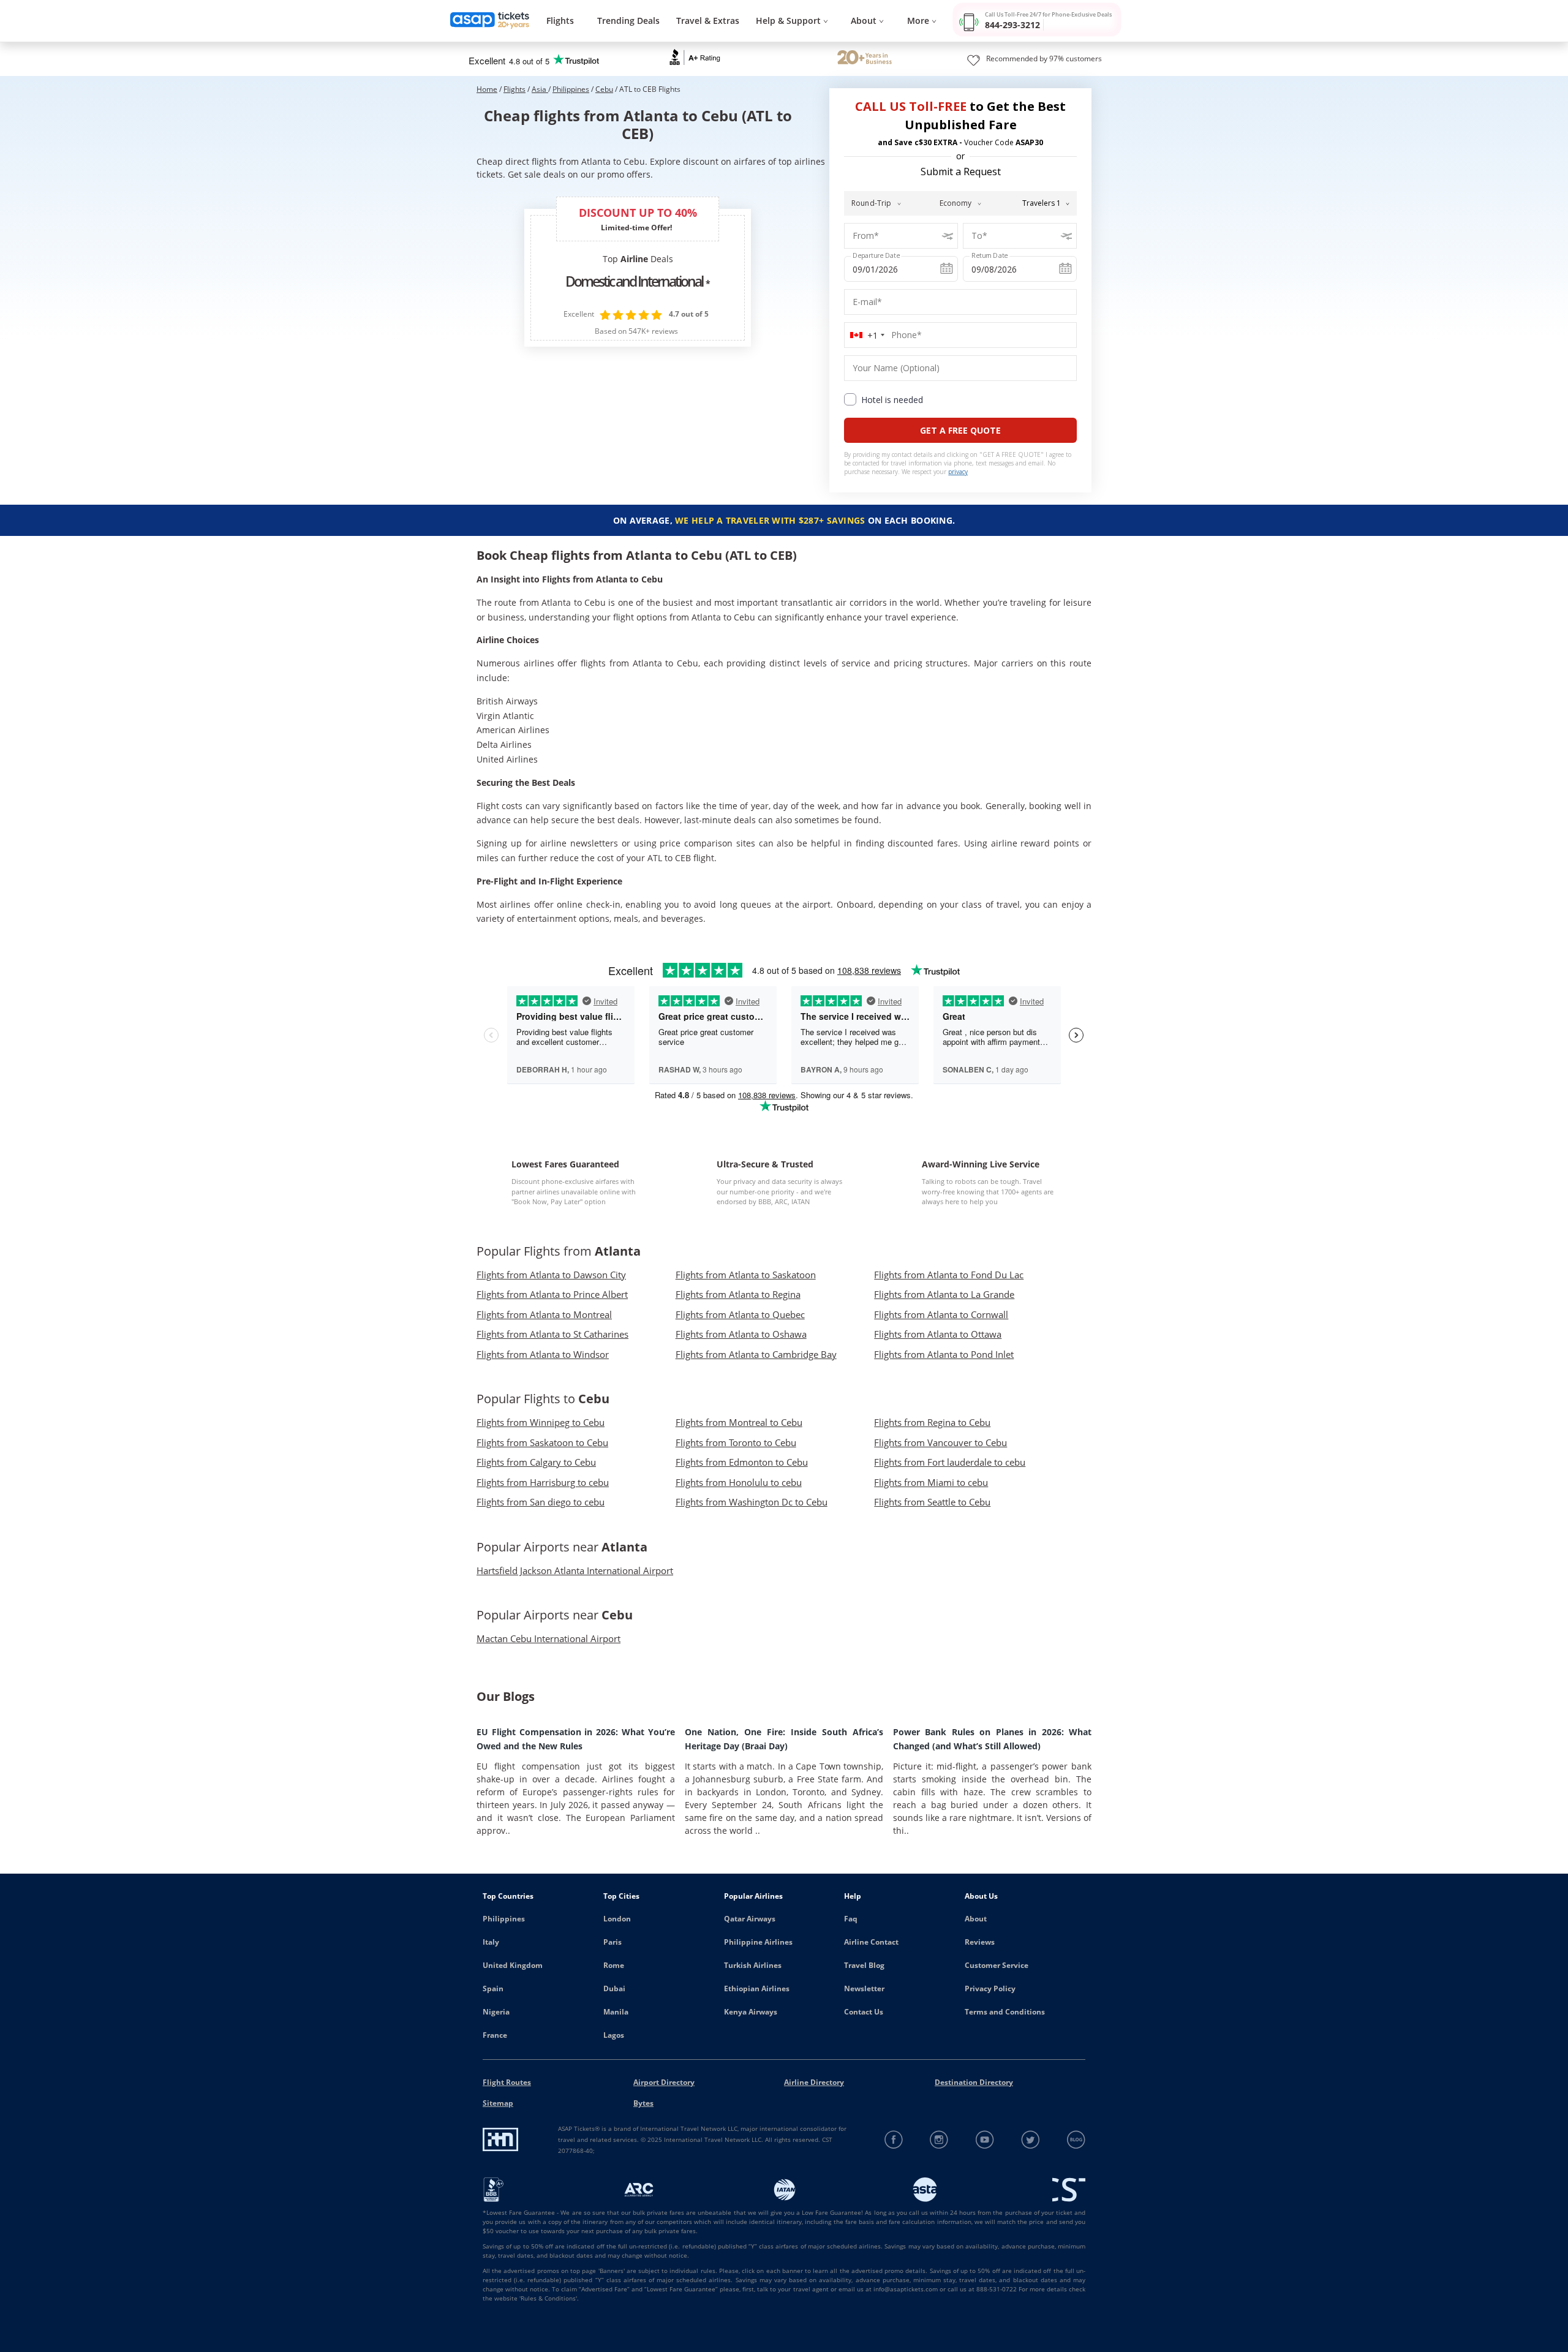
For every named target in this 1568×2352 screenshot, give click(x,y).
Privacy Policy (990, 1988)
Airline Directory (814, 2082)
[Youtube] (985, 2140)
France (495, 2035)
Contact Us (864, 2012)
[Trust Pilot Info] (865, 59)
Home (487, 89)
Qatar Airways (750, 1919)
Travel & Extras (708, 21)
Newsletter (864, 1988)
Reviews (980, 1942)
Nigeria (496, 2012)
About (976, 1919)
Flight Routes (507, 2082)
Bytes (643, 2103)
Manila (616, 2012)
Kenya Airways (751, 2012)
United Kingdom (513, 1965)
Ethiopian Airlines (757, 1988)
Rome (614, 1965)
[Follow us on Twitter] (1031, 2140)
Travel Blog (864, 1965)
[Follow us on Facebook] (894, 2140)
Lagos (614, 2035)
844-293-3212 (1012, 25)
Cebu (604, 89)
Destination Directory (974, 2082)
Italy (491, 1942)
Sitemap (498, 2103)
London (617, 1919)
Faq (851, 1919)
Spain (493, 1988)
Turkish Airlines (753, 1965)
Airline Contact (871, 1942)
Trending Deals (628, 21)
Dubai (614, 1988)
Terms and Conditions (1005, 2012)
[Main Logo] (490, 21)
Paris (612, 1942)
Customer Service (997, 1965)
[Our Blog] (1076, 2140)
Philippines (571, 89)
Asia (540, 89)
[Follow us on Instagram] (939, 2140)
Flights (560, 21)
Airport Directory (664, 2082)
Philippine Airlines (758, 1942)
